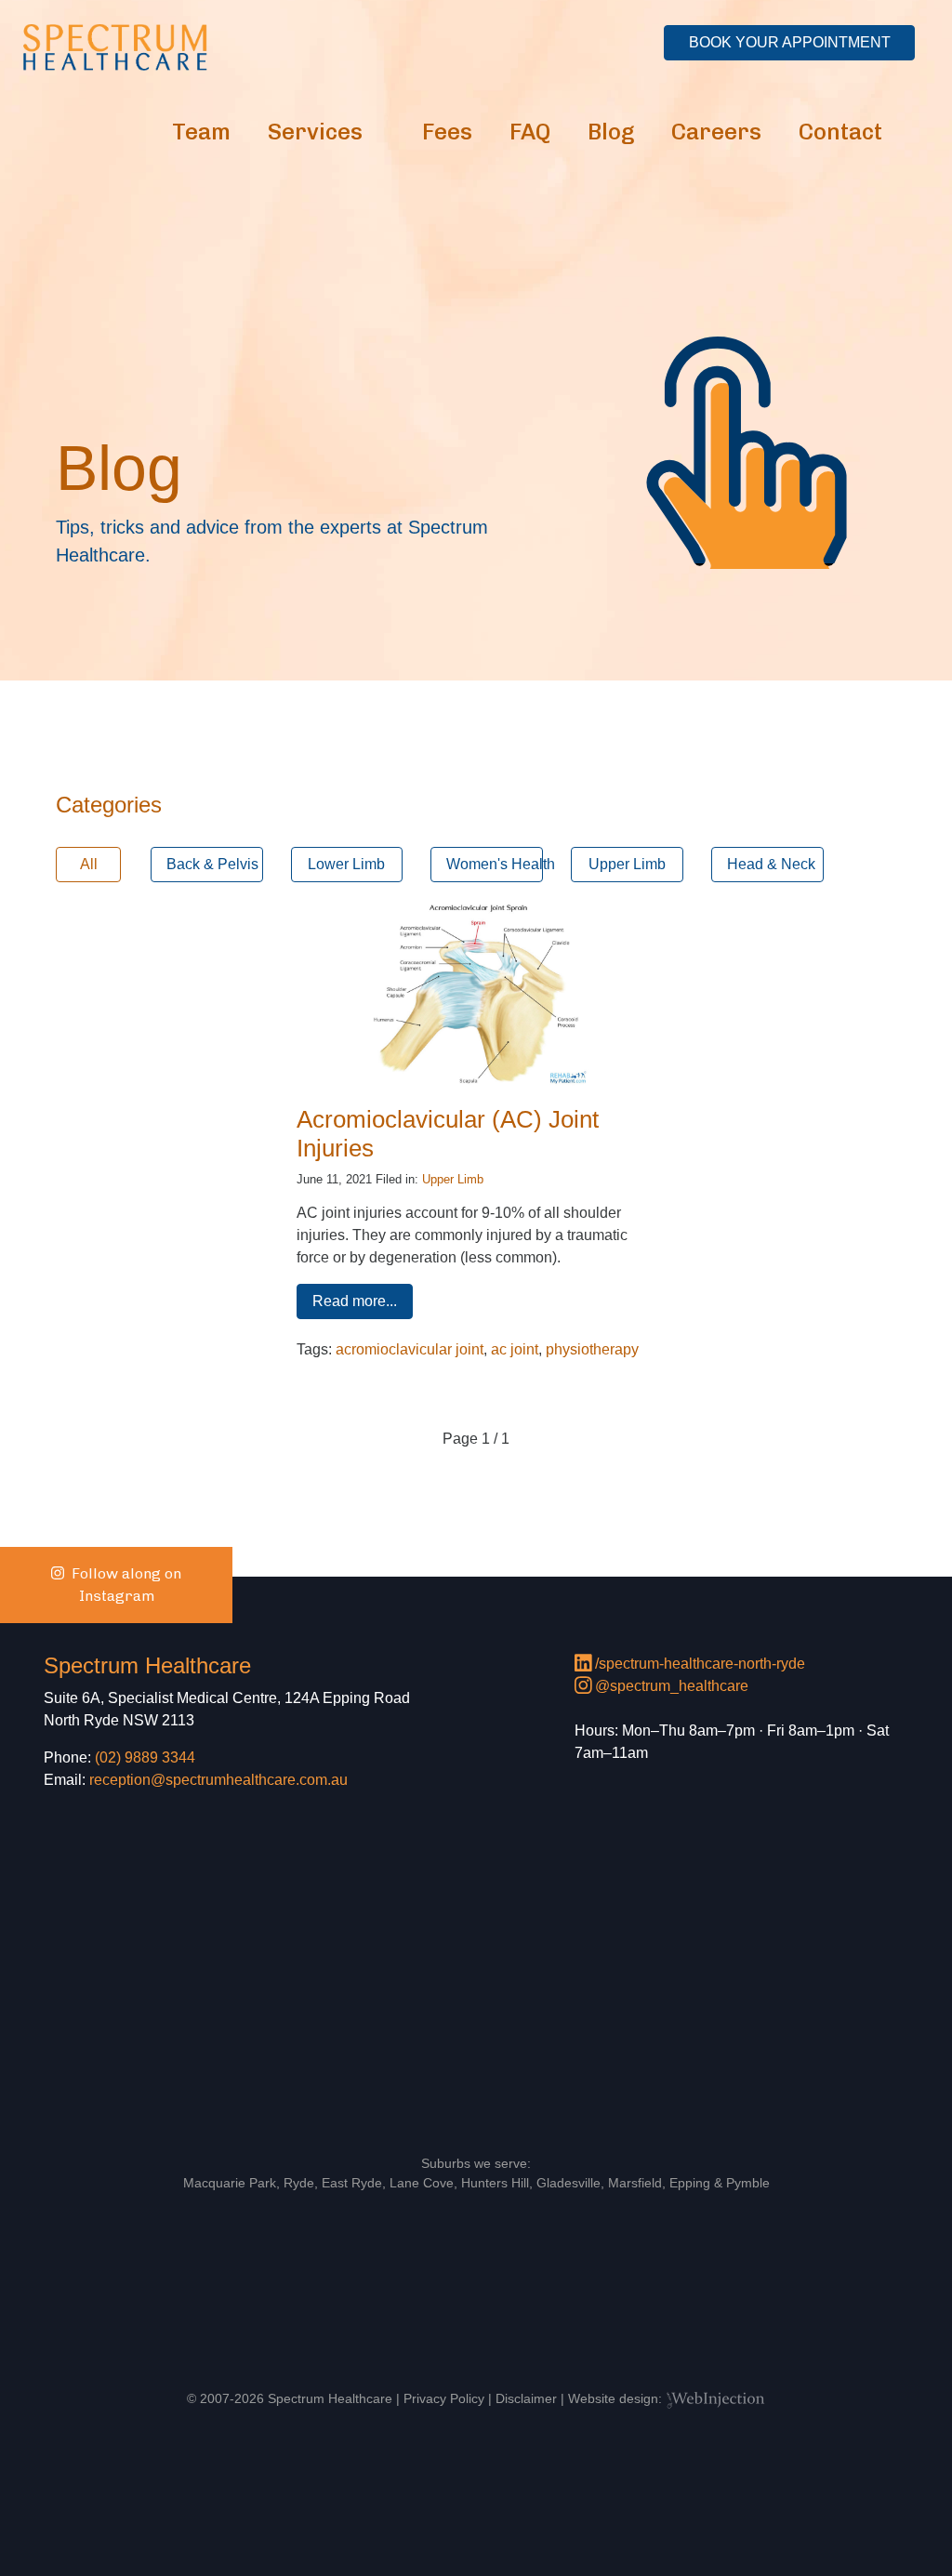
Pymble (748, 2183)
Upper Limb (453, 1179)
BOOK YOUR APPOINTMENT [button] (790, 42)
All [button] (89, 864)
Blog (611, 132)
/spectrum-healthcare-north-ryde (698, 1664)
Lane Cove (422, 2183)
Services (315, 132)
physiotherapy (592, 1349)
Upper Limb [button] (627, 864)
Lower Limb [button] (346, 864)
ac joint (515, 1349)
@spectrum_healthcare (670, 1686)
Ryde (299, 2183)
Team (201, 132)
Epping (690, 2183)
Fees (447, 132)
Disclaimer (526, 2398)
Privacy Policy (444, 2398)
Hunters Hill (495, 2183)
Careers (716, 132)
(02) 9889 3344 (145, 1757)
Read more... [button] (355, 1301)
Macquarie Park (230, 2183)
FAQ (530, 132)
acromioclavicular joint (410, 1349)
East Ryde (352, 2183)
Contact (840, 132)
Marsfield (635, 2183)
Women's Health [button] (495, 864)
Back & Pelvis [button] (212, 864)
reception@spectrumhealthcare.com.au (218, 1780)
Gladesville (569, 2183)
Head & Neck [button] (771, 864)
